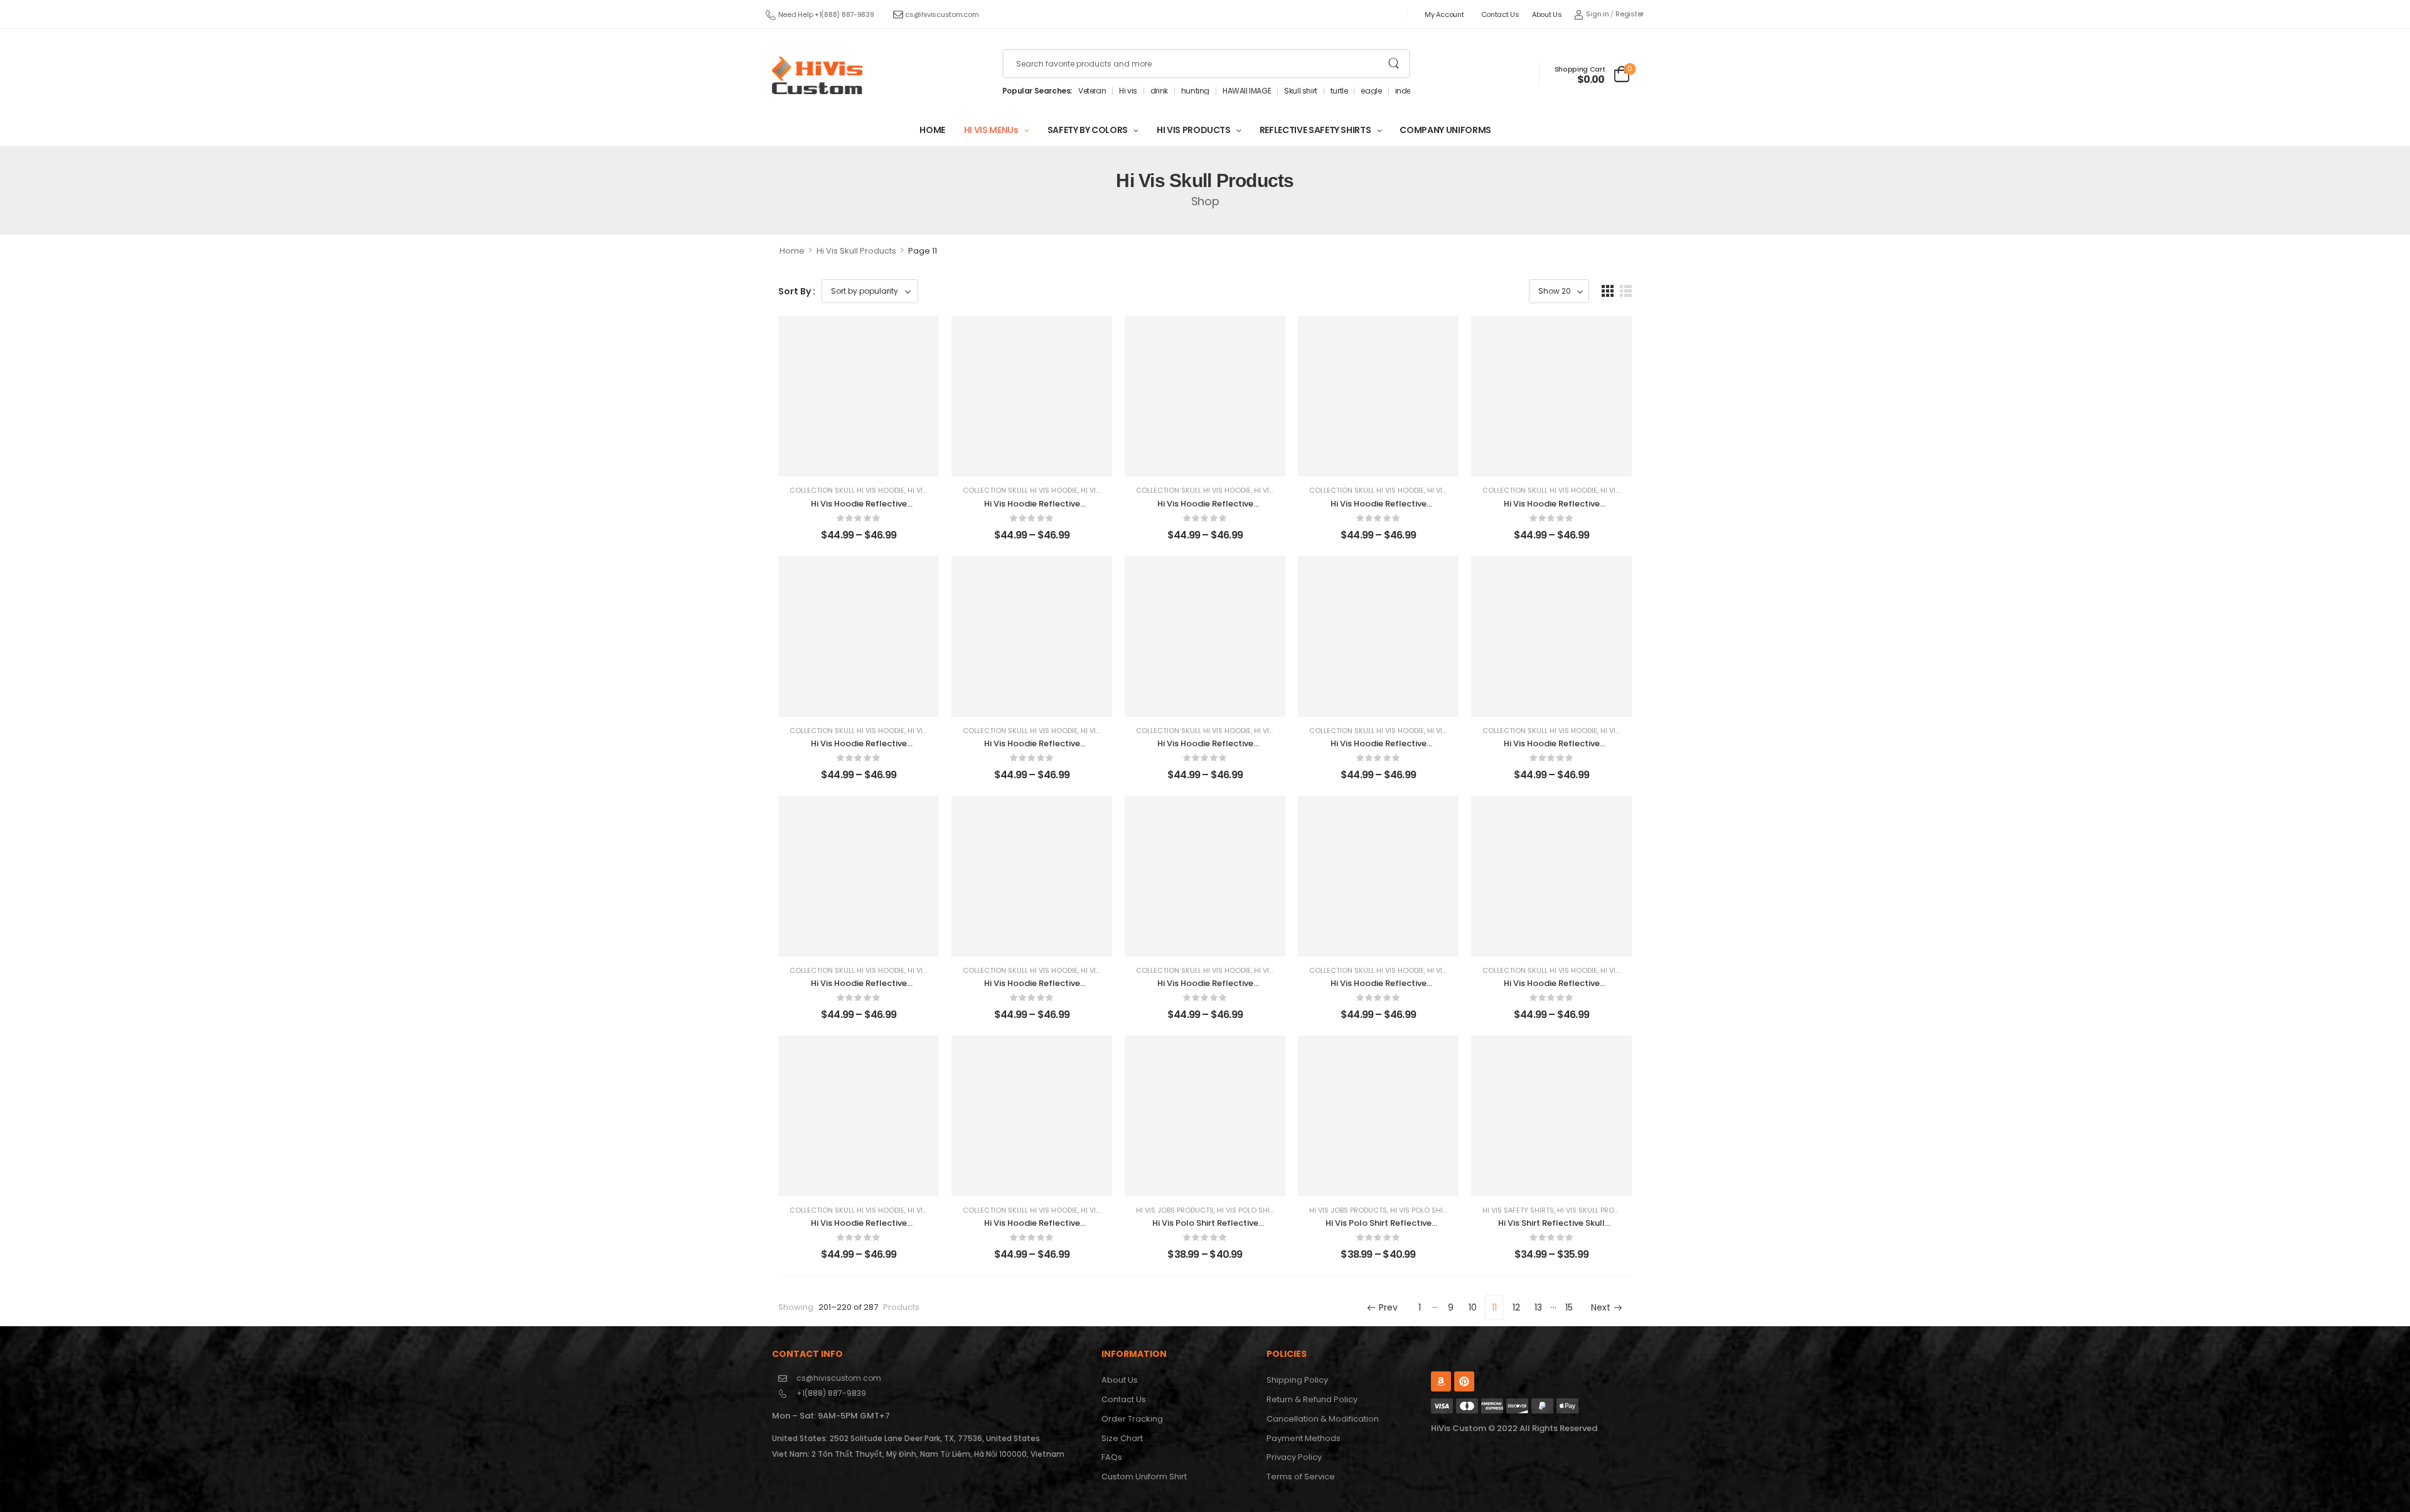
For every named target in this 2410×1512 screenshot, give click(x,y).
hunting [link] (1195, 91)
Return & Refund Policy (1312, 1399)
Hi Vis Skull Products (856, 251)
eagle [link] (1371, 91)
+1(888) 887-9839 (831, 1393)
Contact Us (1500, 14)
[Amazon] (1441, 1381)
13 (1538, 1307)
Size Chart (1122, 1438)
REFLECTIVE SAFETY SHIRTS (1315, 130)
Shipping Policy (1297, 1380)
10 (1473, 1307)
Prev (1388, 1307)
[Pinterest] (1464, 1381)
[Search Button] (1394, 64)
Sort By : (797, 291)
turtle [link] (1339, 91)
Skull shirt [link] (1301, 91)
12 (1516, 1307)
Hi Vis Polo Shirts (1250, 1210)
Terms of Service (1301, 1477)
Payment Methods (1304, 1438)
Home (792, 251)
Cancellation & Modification (1323, 1419)
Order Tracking (1132, 1419)
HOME (932, 130)
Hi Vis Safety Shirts (1518, 1210)
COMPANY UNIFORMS (1445, 130)
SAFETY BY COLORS (1088, 130)
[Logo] (817, 75)
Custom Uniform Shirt (1144, 1477)
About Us (1547, 14)
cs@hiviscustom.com (942, 14)
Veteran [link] (1092, 91)
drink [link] (1159, 91)
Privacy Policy (1294, 1457)
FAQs (1112, 1457)
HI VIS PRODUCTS (1194, 130)
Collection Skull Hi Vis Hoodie (847, 490)
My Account (1444, 14)
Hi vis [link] (1128, 91)
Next (1601, 1307)
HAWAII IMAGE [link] (1247, 91)
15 (1569, 1307)
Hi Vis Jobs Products (1175, 1210)
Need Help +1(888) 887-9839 (826, 14)
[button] (1608, 291)
